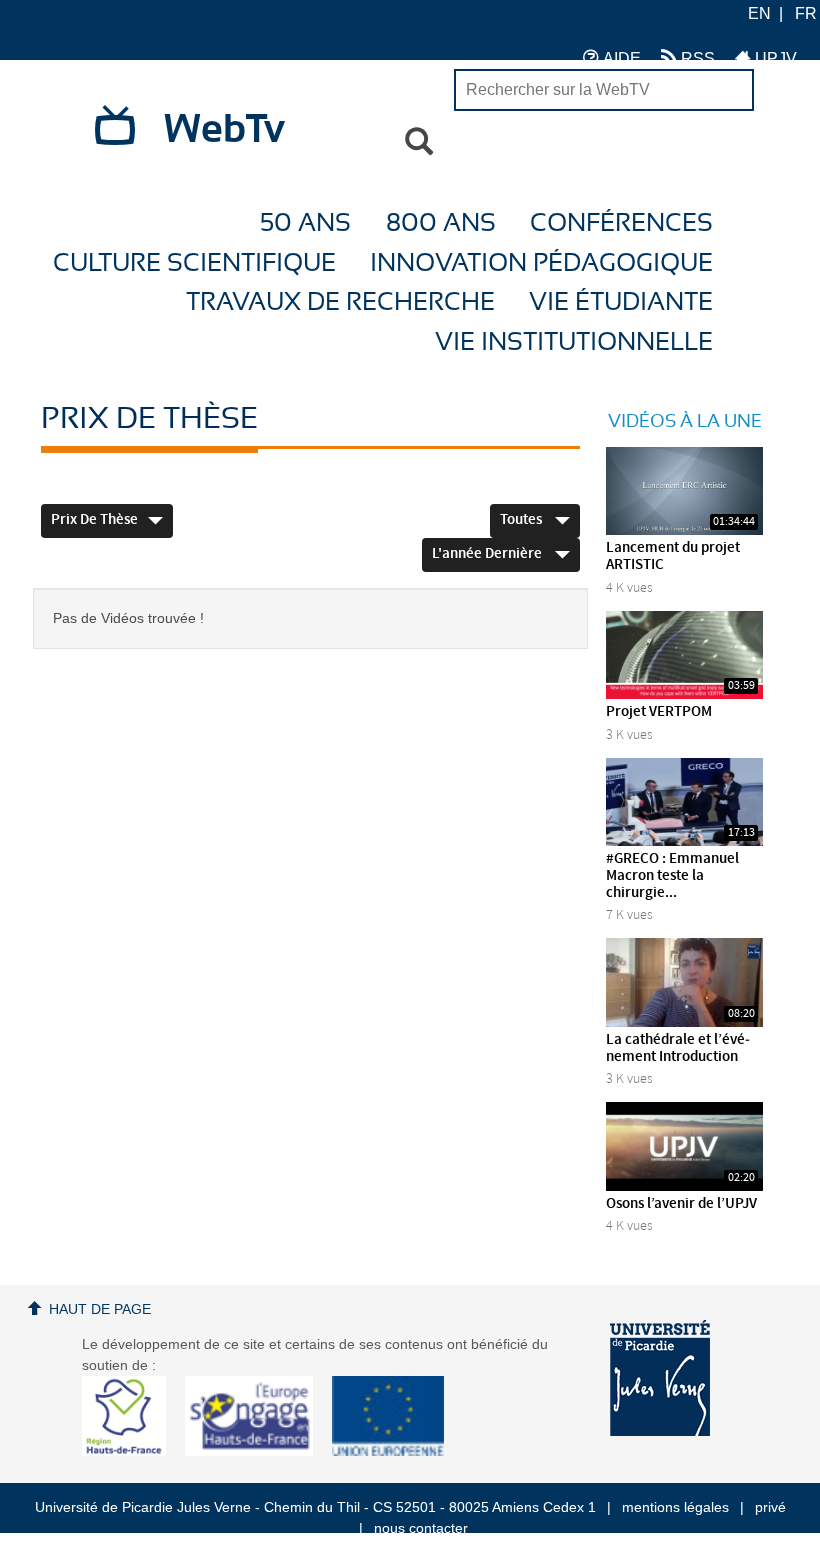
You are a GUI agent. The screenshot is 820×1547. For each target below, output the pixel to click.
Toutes (522, 520)
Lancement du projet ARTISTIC (673, 556)
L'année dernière (488, 554)
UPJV (774, 58)
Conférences (621, 223)
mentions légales (675, 1507)
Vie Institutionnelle (574, 342)
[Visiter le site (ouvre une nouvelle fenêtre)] (131, 1451)
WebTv (224, 130)
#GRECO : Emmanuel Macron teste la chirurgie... (672, 876)
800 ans (441, 223)
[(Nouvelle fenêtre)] (660, 1378)
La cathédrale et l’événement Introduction (678, 1048)
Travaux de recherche (340, 302)
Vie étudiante (621, 302)
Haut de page (100, 1309)
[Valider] (419, 142)
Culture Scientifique (194, 263)
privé (770, 1507)
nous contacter (421, 1528)
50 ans (305, 223)
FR (806, 13)
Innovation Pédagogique (541, 263)
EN (759, 13)
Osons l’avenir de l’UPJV (681, 1204)
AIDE (620, 58)
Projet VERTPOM (659, 712)
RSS (696, 58)
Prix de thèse (94, 520)
